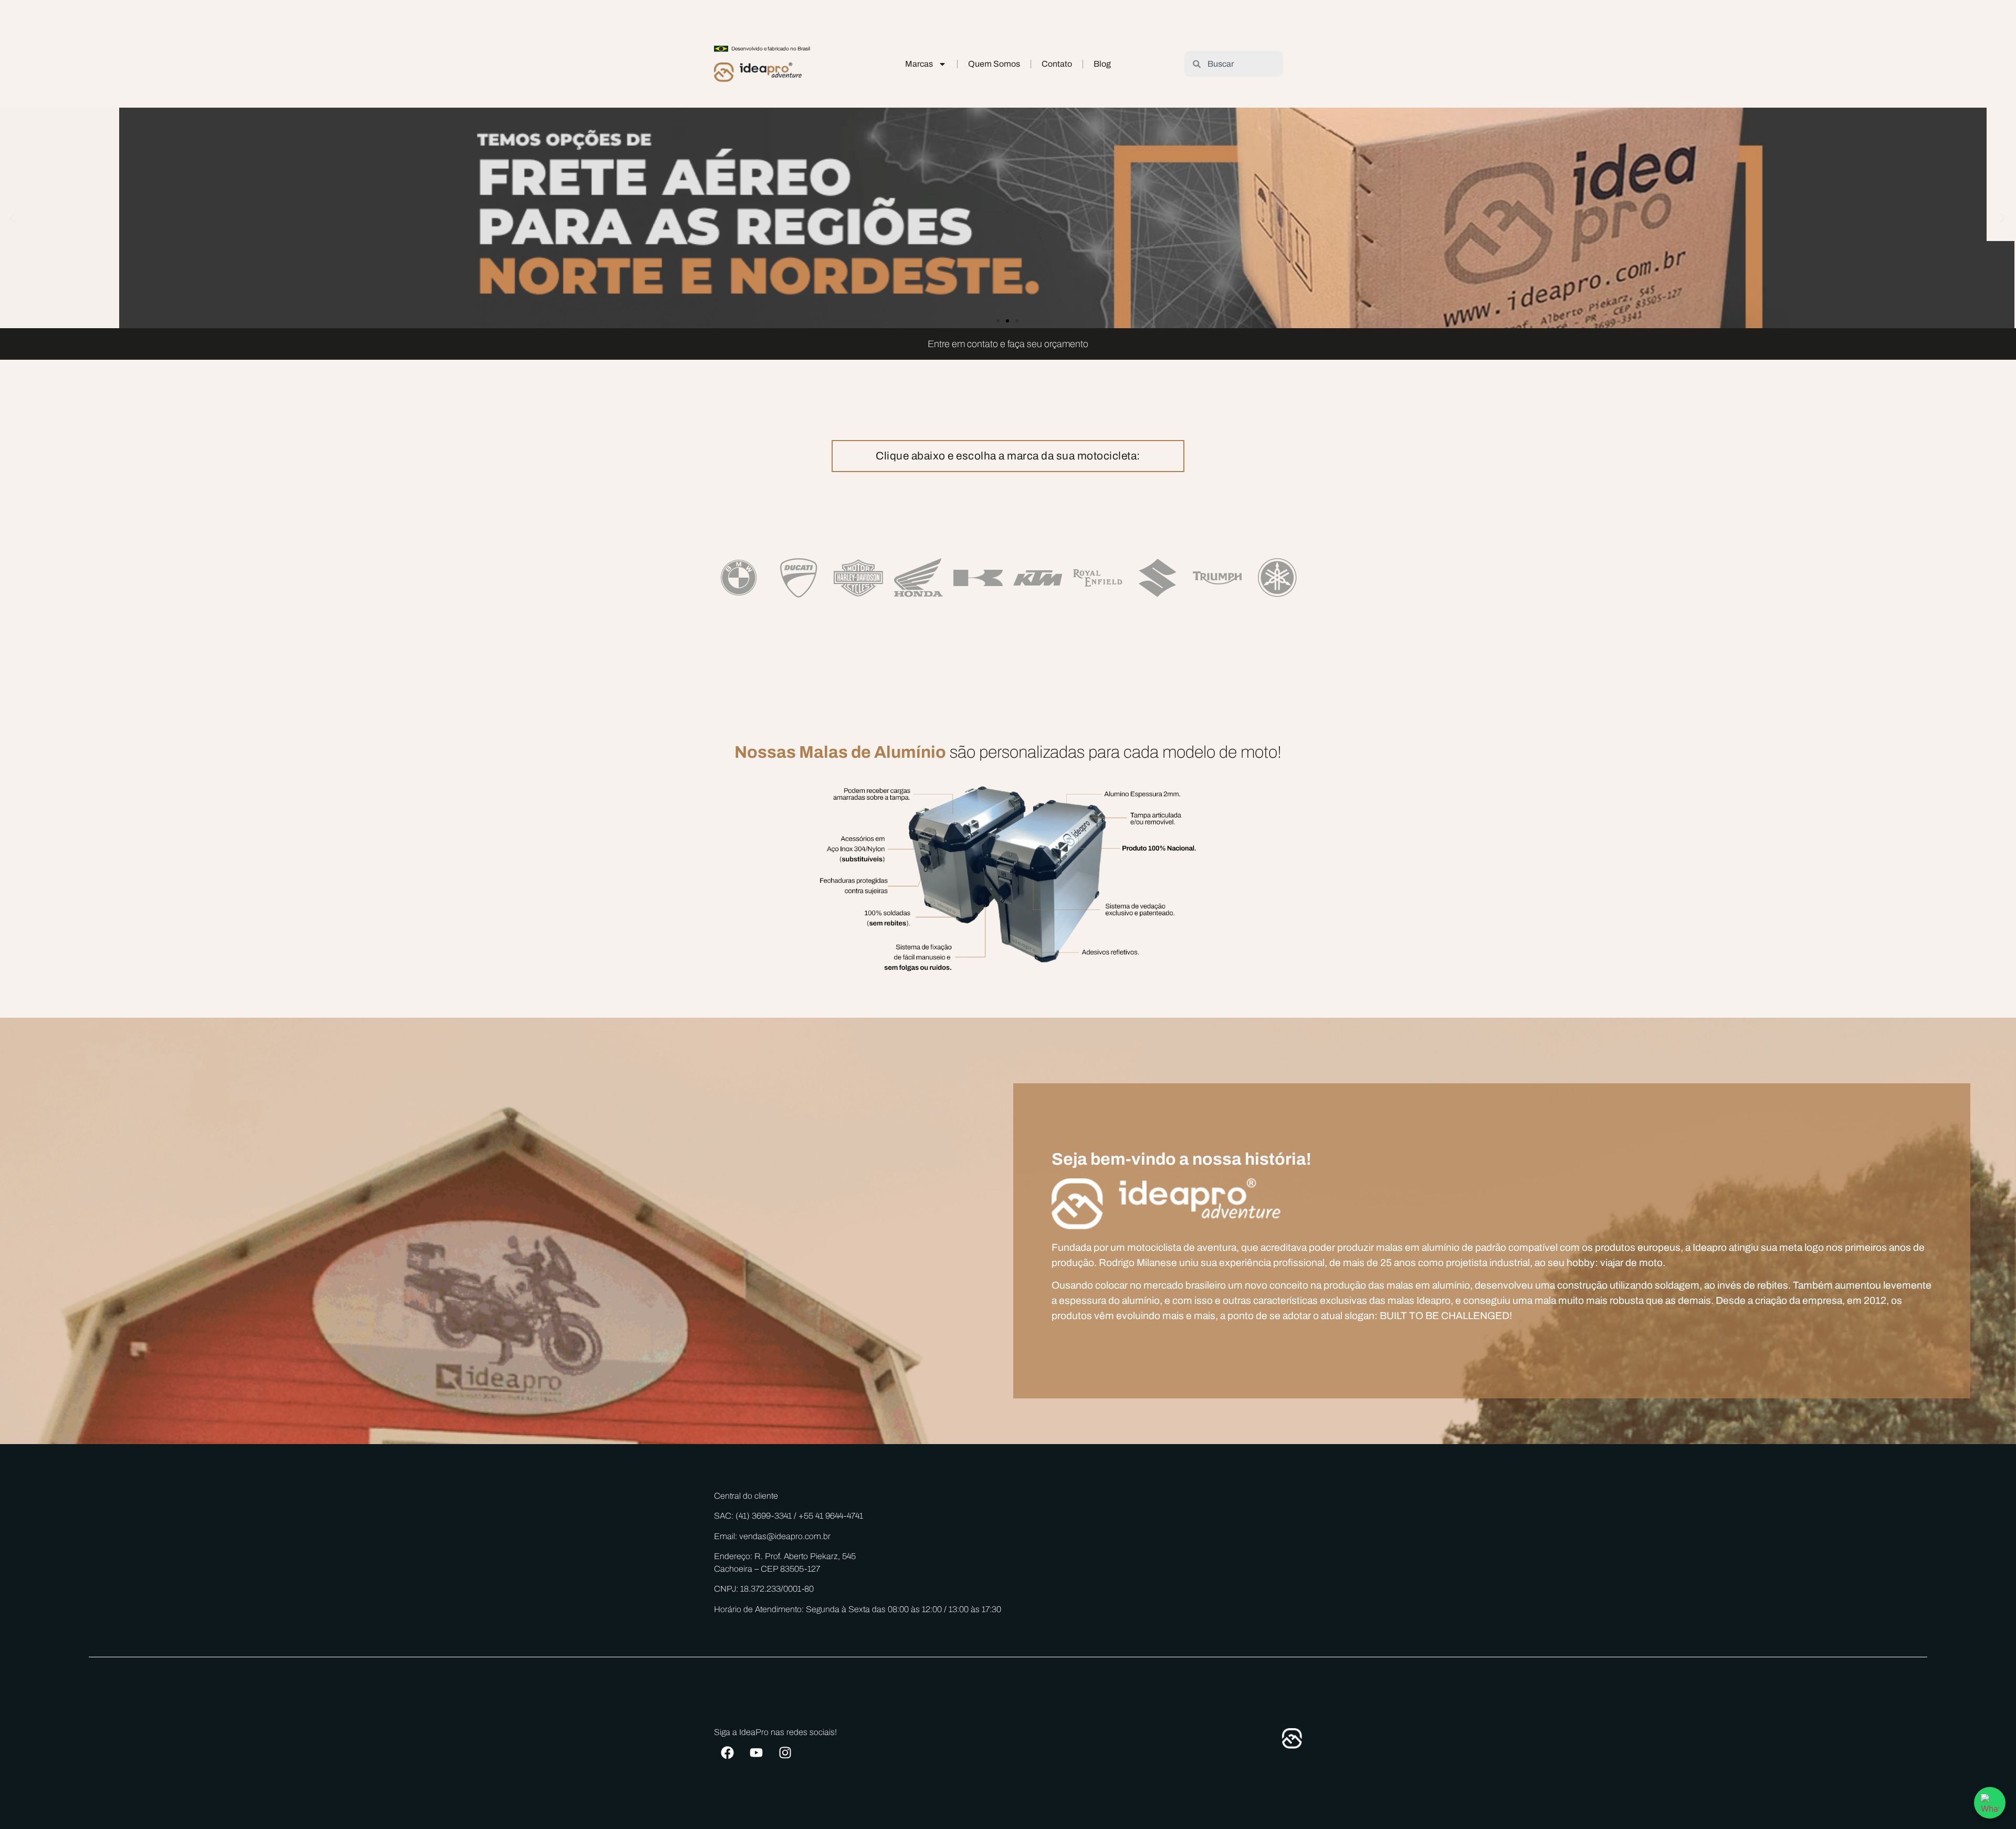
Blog (1102, 64)
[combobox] (1233, 64)
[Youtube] (756, 1752)
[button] (12, 218)
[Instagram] (785, 1752)
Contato (1057, 64)
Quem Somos (994, 64)
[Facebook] (727, 1752)
